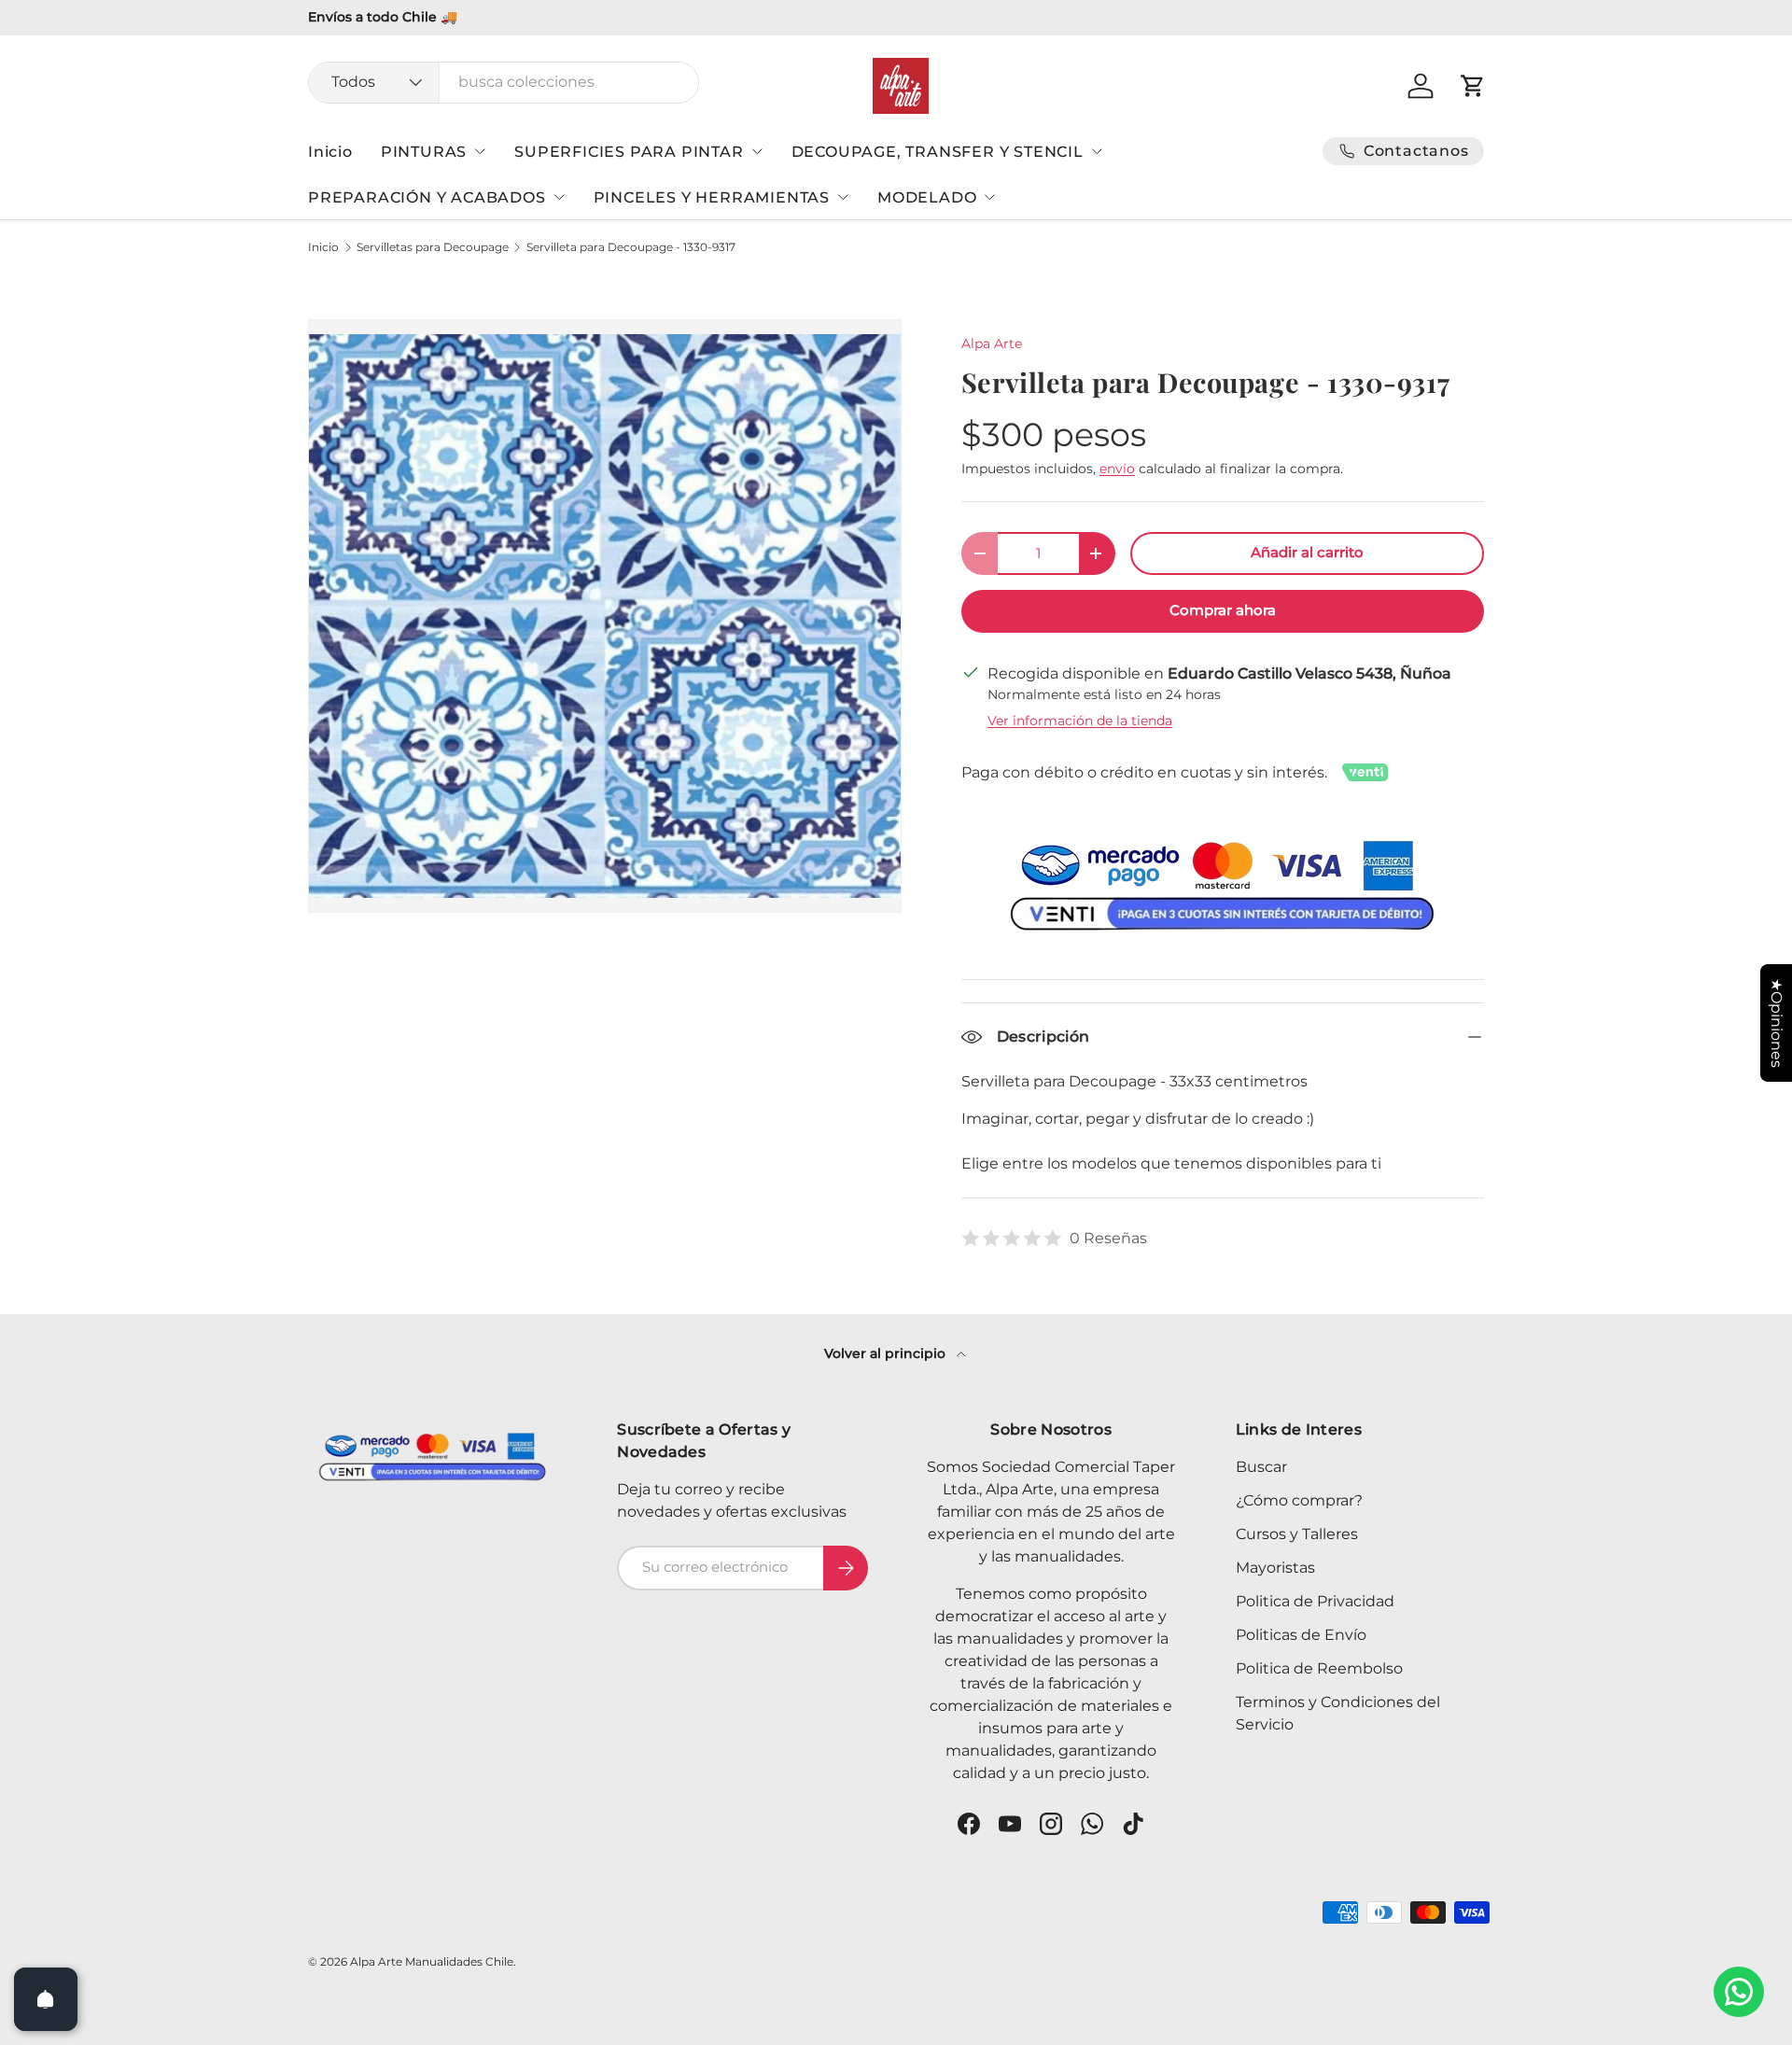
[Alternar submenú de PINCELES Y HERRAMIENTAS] (843, 197)
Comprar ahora (1223, 610)
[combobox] (504, 82)
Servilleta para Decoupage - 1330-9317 (631, 247)
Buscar (1261, 1467)
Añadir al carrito (1307, 553)
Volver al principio (887, 1353)
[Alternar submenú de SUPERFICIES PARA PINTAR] (757, 151)
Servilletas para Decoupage (433, 247)
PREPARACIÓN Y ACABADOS (427, 197)
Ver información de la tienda (1080, 721)
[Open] (46, 1999)
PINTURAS (424, 152)
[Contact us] (1739, 1992)
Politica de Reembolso (1319, 1668)
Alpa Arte (992, 343)
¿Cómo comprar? (1299, 1500)
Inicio (330, 152)
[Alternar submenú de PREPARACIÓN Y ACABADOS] (559, 197)
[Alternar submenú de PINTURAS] (480, 151)
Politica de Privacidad (1315, 1601)
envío (1117, 469)
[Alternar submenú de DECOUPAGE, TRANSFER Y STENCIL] (1097, 151)
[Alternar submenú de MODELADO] (989, 197)
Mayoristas (1275, 1568)
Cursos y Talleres (1297, 1534)
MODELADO (927, 197)
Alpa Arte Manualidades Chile (432, 1961)
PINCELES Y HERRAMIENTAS (712, 197)
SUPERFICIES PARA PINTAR (629, 152)
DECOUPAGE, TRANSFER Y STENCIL (938, 152)
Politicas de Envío (1301, 1635)
